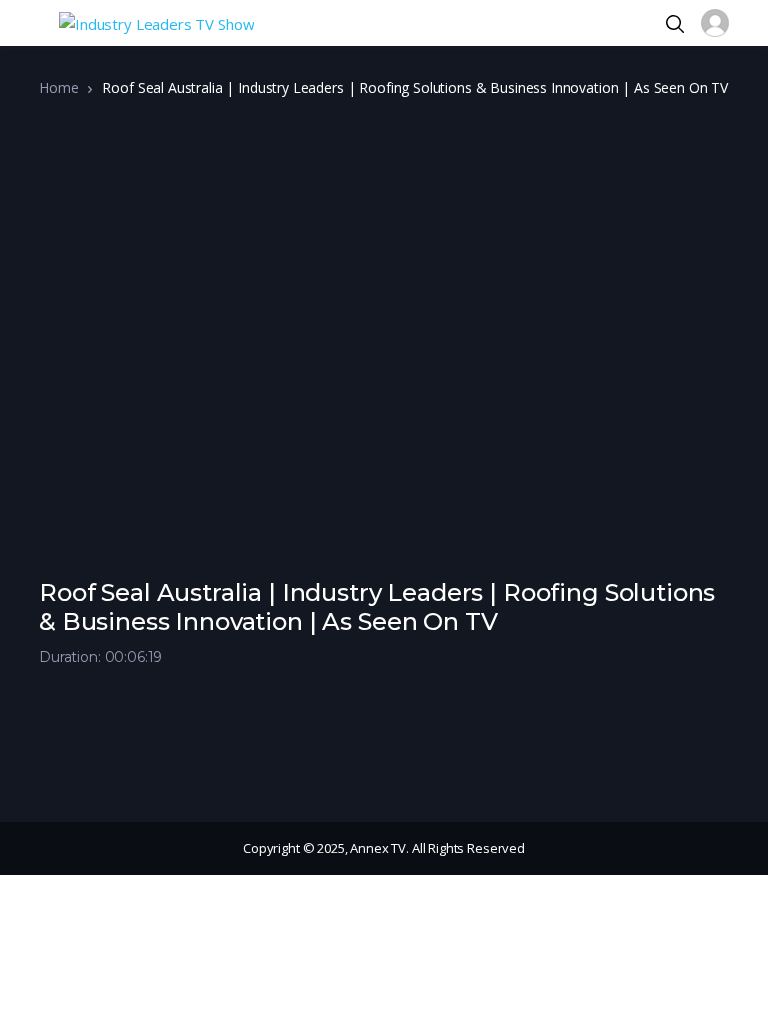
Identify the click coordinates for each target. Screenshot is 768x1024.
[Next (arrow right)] (733, 512)
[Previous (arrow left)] (35, 512)
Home (58, 87)
